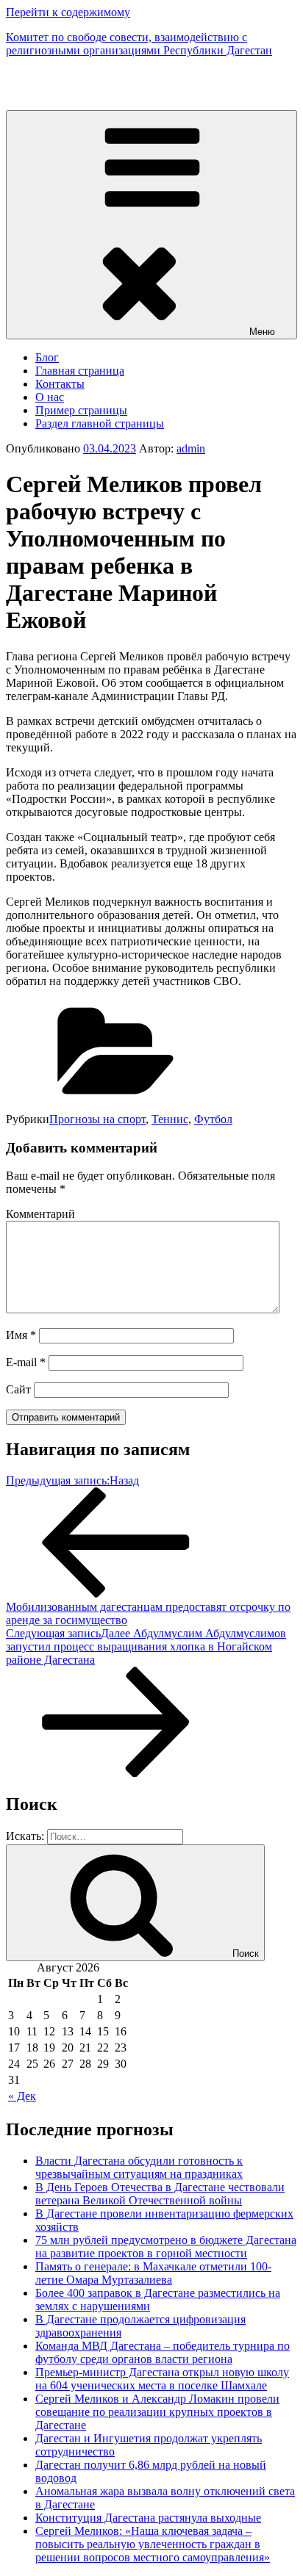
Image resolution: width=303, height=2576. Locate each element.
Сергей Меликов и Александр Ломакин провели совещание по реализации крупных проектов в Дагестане (157, 2412)
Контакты (60, 384)
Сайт (18, 1389)
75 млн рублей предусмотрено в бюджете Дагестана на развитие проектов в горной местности (166, 2247)
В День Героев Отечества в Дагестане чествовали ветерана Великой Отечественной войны (160, 2194)
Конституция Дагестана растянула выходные (148, 2518)
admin (191, 448)
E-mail (26, 1362)
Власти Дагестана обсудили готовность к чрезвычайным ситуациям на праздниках (139, 2167)
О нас (50, 397)
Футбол (213, 1119)
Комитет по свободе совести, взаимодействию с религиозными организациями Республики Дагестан (139, 44)
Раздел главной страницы (100, 423)
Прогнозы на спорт (97, 1119)
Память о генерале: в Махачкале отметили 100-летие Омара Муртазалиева (153, 2273)
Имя (21, 1335)
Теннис (170, 1119)
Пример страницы (81, 410)
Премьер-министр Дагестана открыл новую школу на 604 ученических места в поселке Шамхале (162, 2379)
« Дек (22, 2096)
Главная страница (80, 371)
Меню (262, 332)
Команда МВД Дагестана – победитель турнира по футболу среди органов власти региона (163, 2352)
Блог (47, 357)
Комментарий (40, 1214)
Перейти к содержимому (68, 12)
